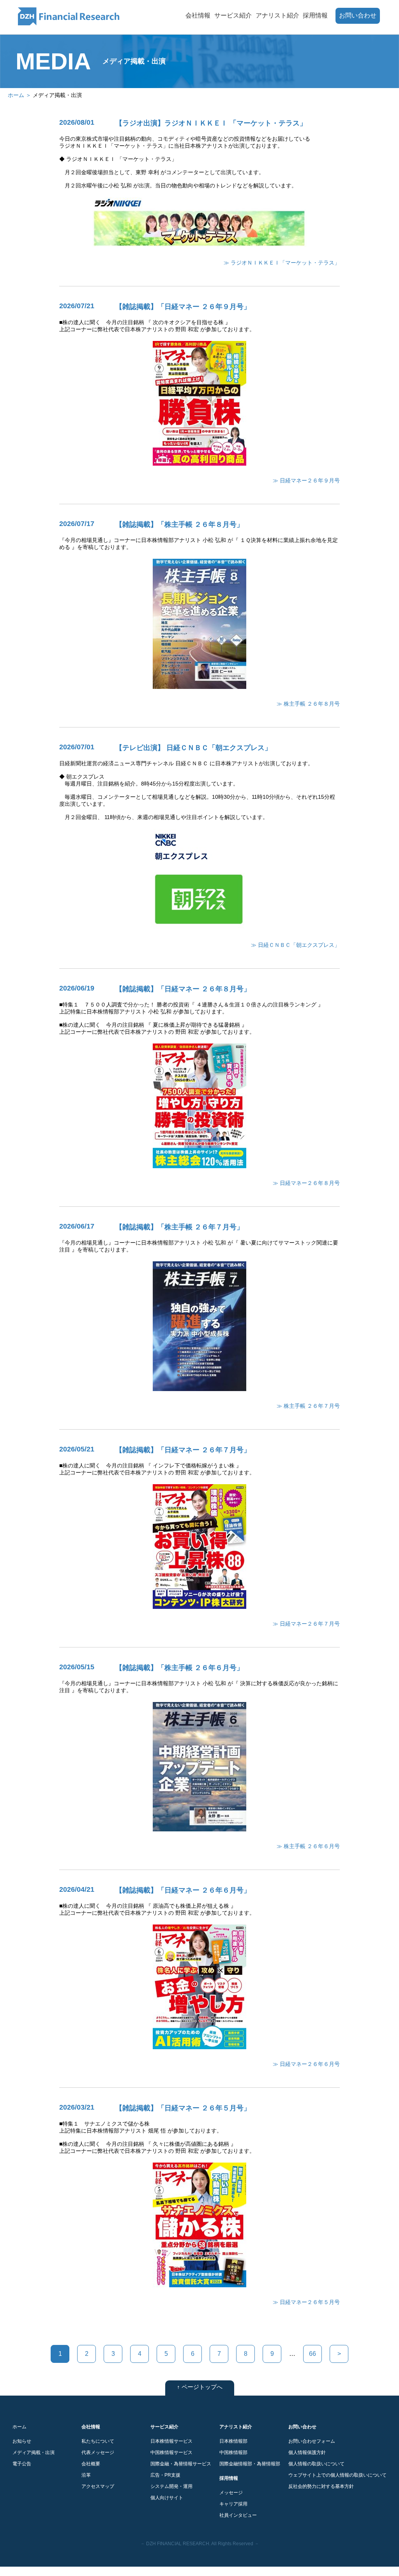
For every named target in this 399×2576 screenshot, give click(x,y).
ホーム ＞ (20, 95)
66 (312, 2354)
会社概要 (91, 2464)
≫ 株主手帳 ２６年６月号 (308, 1846)
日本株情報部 (233, 2441)
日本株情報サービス (171, 2441)
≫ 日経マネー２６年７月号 (306, 1624)
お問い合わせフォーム (312, 2441)
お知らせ (22, 2441)
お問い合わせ (358, 15)
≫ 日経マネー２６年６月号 (306, 2064)
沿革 (86, 2475)
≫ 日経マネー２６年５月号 (306, 2302)
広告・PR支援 (165, 2475)
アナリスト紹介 (277, 15)
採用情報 (315, 15)
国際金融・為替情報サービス (181, 2464)
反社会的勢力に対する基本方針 (321, 2486)
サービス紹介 (233, 15)
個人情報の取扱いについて (316, 2464)
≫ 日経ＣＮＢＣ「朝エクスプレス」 (295, 945)
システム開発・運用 (171, 2486)
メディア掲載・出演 (34, 2452)
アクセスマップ (98, 2486)
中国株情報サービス (171, 2452)
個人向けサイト (167, 2498)
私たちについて (98, 2441)
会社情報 (198, 15)
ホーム (19, 2427)
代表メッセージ (98, 2452)
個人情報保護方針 (307, 2452)
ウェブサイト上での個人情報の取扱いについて (337, 2475)
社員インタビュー (238, 2515)
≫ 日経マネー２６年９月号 (306, 480)
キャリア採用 (233, 2504)
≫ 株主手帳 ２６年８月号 (308, 704)
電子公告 (22, 2464)
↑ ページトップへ (200, 2387)
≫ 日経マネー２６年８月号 (306, 1183)
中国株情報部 (233, 2452)
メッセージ (231, 2493)
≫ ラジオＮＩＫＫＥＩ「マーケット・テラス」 (282, 263)
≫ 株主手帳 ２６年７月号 (308, 1406)
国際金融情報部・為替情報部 (250, 2464)
